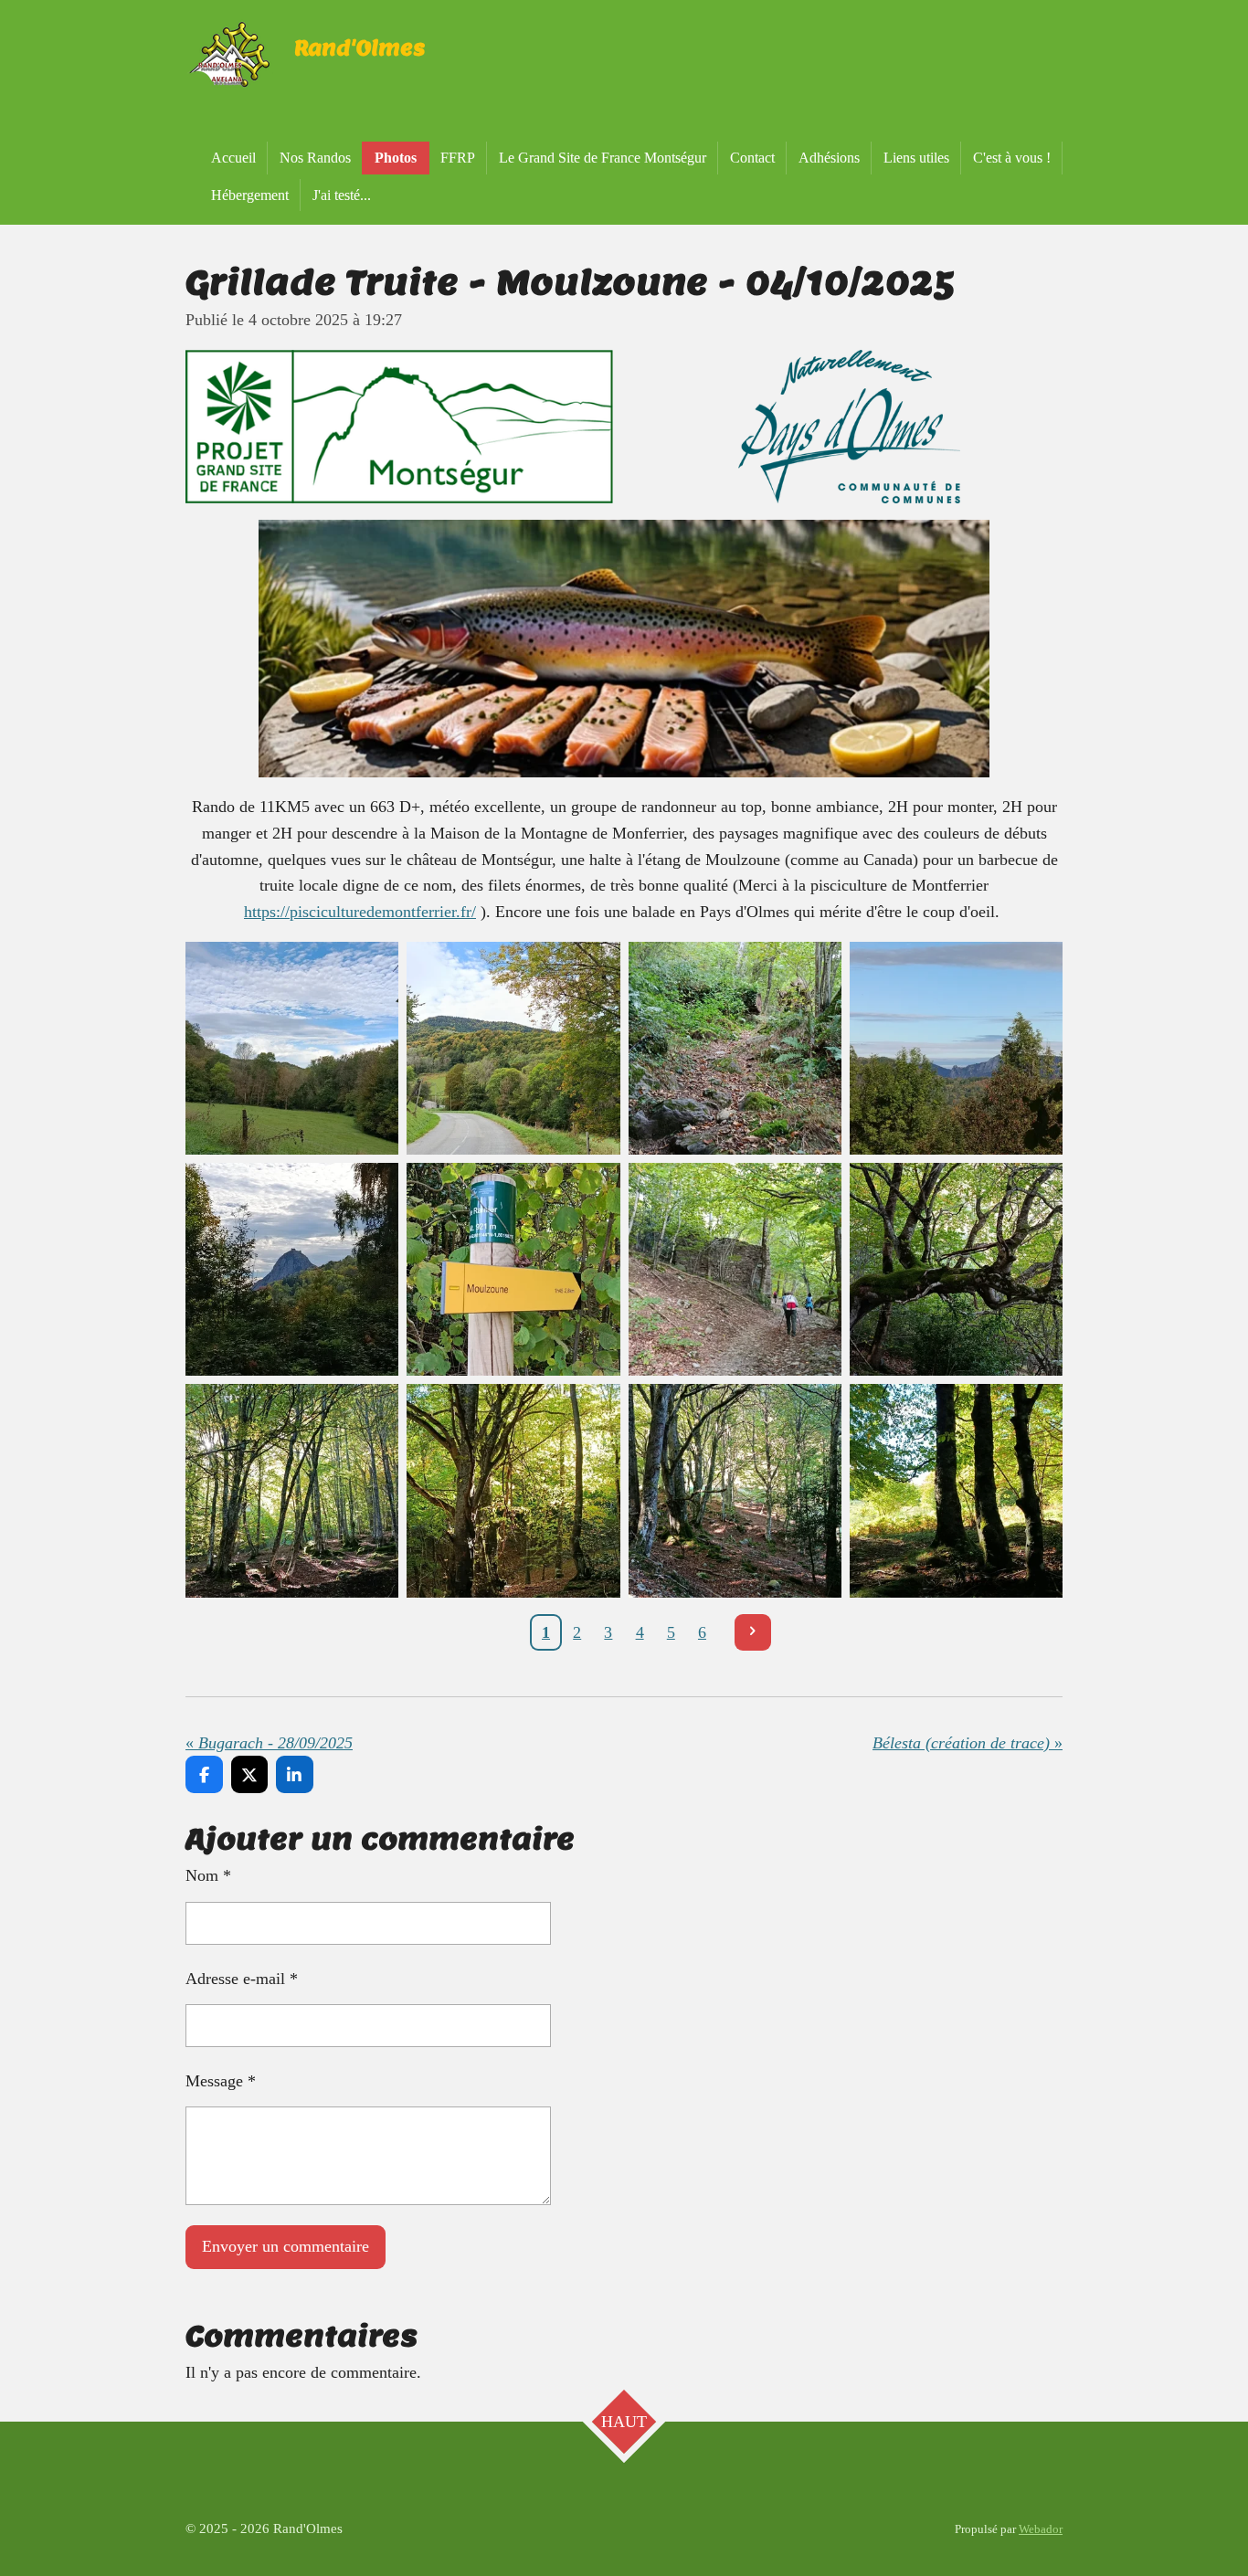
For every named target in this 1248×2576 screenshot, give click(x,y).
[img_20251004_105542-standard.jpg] (956, 1270)
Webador (1041, 2529)
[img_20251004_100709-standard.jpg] (292, 1048)
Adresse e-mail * (242, 1979)
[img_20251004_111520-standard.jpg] (956, 1491)
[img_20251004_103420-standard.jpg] (292, 1270)
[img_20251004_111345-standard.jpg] (735, 1491)
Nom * (208, 1875)
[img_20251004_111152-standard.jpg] (292, 1491)
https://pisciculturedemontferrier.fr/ (360, 912)
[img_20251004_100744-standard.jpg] (513, 1048)
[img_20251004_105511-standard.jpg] (735, 1270)
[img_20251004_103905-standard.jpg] (513, 1270)
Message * (221, 2081)
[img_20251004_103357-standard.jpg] (956, 1048)
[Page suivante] (753, 1633)
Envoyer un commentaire (286, 2246)
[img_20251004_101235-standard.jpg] (735, 1048)
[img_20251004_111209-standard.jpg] (513, 1491)
